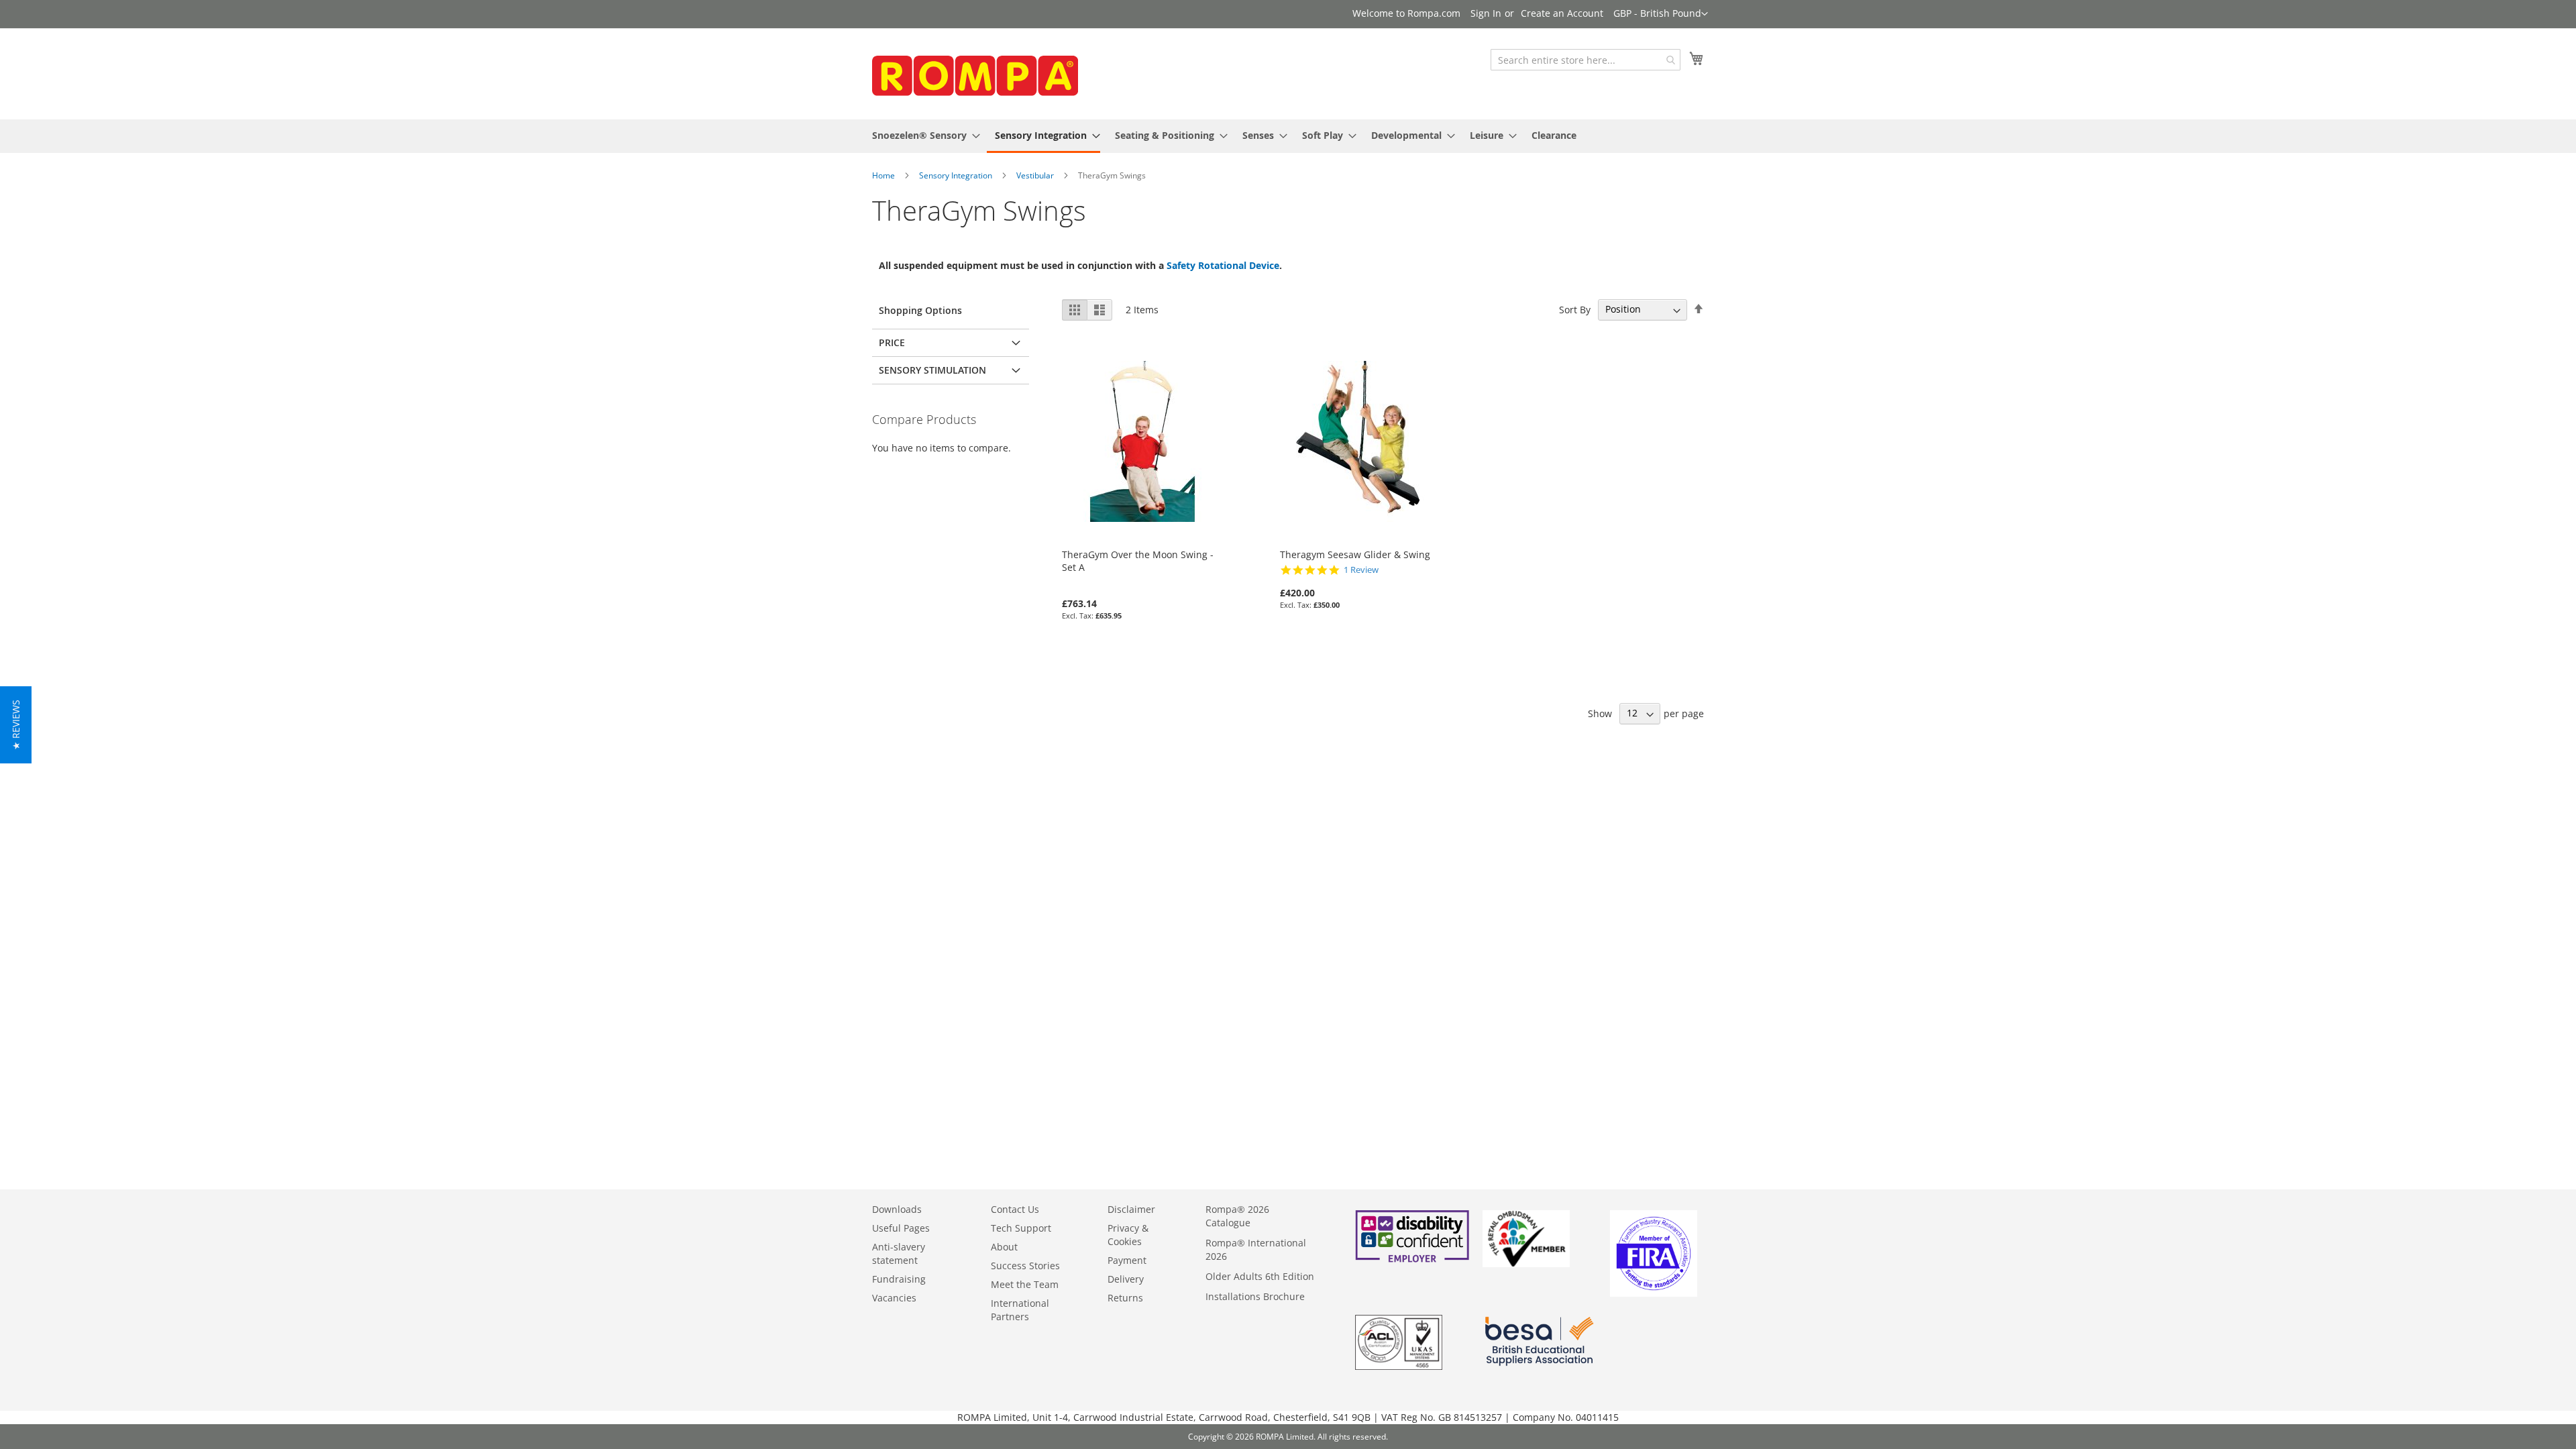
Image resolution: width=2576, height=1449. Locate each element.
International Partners (1020, 1310)
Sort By (1575, 309)
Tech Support (1021, 1228)
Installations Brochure (1255, 1296)
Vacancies (894, 1298)
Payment (1127, 1260)
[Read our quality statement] (1399, 1366)
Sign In (1486, 13)
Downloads (897, 1209)
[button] (1661, 14)
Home (883, 175)
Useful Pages (901, 1228)
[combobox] (1586, 60)
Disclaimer (1131, 1209)
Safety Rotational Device (1223, 265)
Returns (1125, 1298)
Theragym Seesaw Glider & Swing (1355, 554)
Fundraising (899, 1279)
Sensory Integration (956, 175)
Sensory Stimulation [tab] (932, 370)
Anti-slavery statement (899, 1253)
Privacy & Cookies (1128, 1235)
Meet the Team (1025, 1284)
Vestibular (1035, 175)
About (1004, 1247)
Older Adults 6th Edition (1260, 1276)
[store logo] (973, 73)
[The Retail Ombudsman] (1526, 1264)
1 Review (1361, 570)
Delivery (1126, 1279)
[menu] (1288, 136)
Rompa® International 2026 (1256, 1249)
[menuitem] (922, 135)
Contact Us (1015, 1209)
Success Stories (1025, 1266)
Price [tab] (892, 342)
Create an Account (1562, 13)
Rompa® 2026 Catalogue (1237, 1216)
